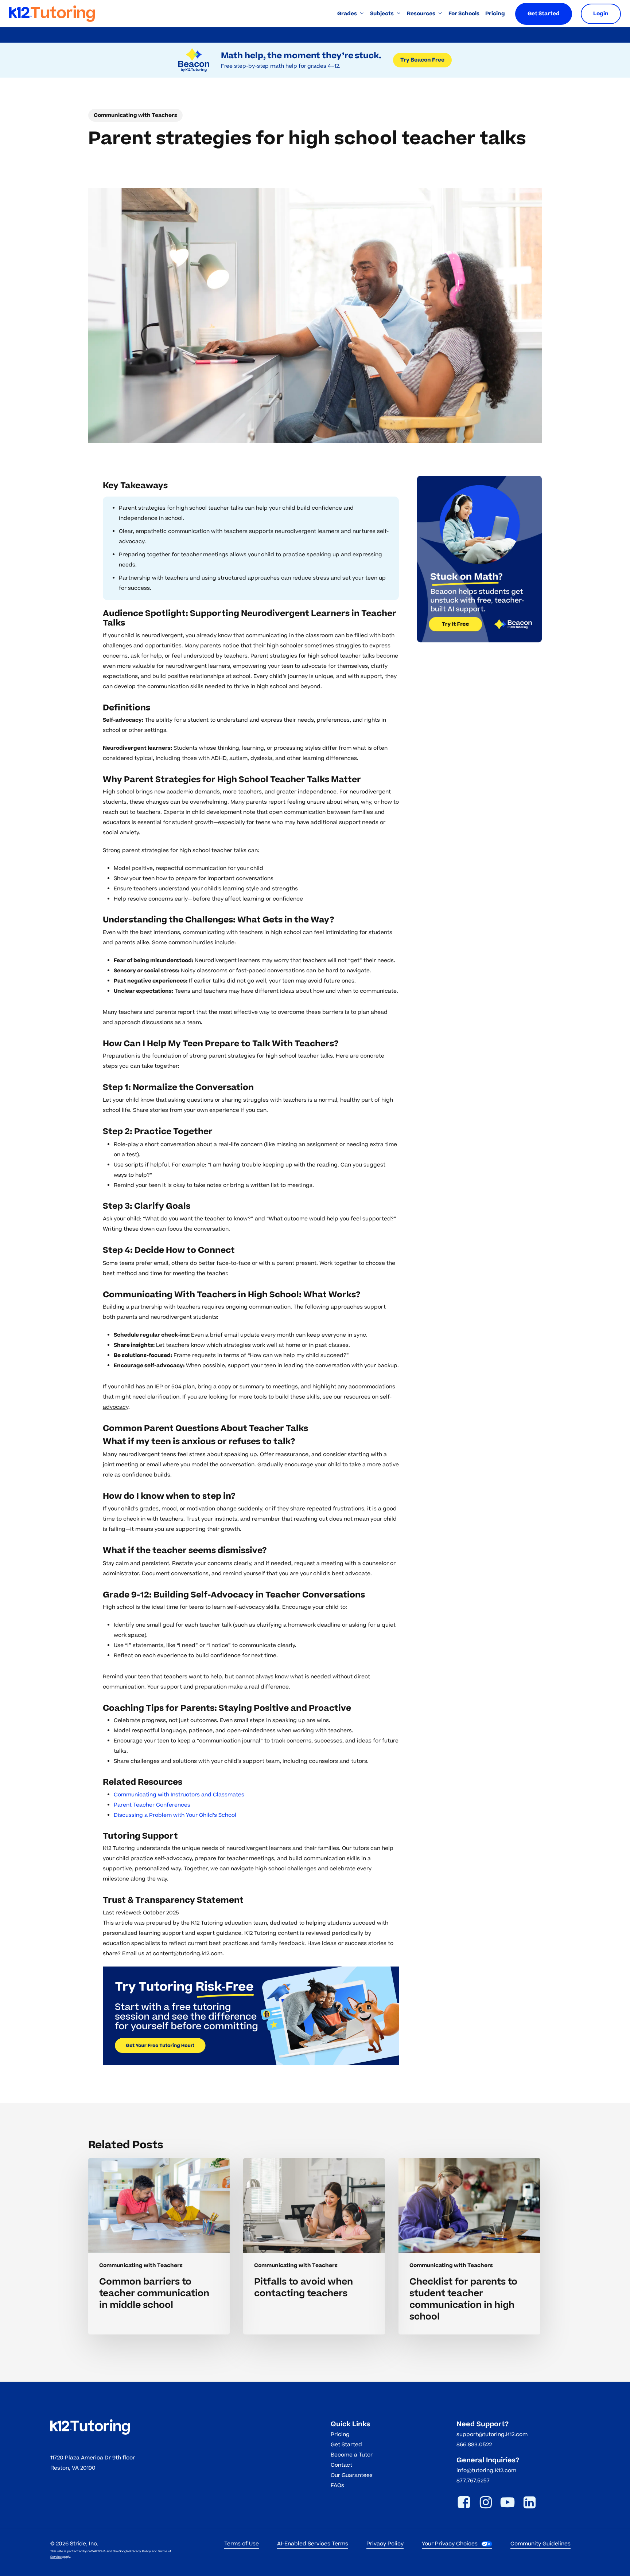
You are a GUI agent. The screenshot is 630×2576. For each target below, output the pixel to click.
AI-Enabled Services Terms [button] (313, 2544)
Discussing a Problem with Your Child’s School (175, 1815)
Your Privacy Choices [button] (450, 2544)
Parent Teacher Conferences (152, 1805)
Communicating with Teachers (135, 115)
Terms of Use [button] (242, 2544)
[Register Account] (251, 2016)
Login (601, 14)
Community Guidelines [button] (540, 2544)
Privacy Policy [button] (385, 2544)
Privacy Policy (140, 2551)
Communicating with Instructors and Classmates (179, 1795)
